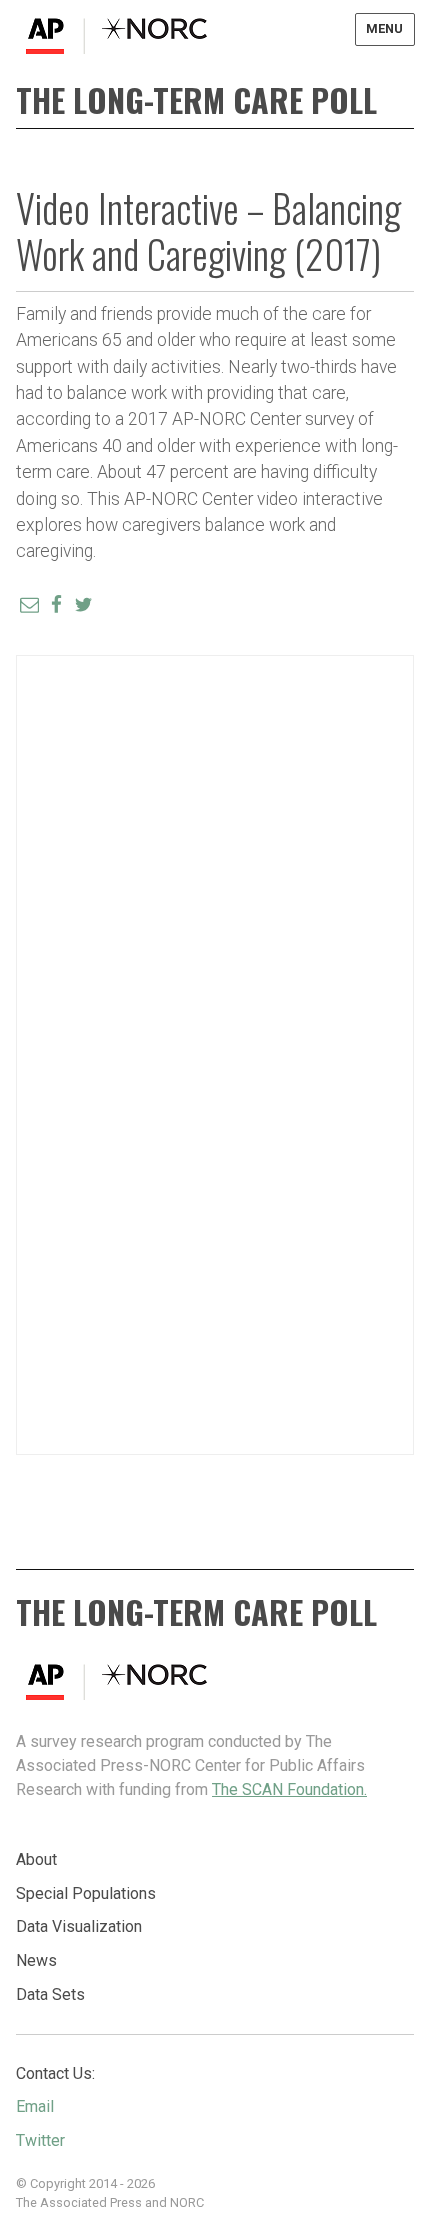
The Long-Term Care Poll (196, 99)
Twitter (40, 2140)
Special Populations (86, 1893)
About (36, 1859)
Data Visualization (79, 1926)
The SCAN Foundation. (289, 1789)
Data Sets (50, 1994)
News (36, 1960)
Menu (384, 28)
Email (35, 2106)
